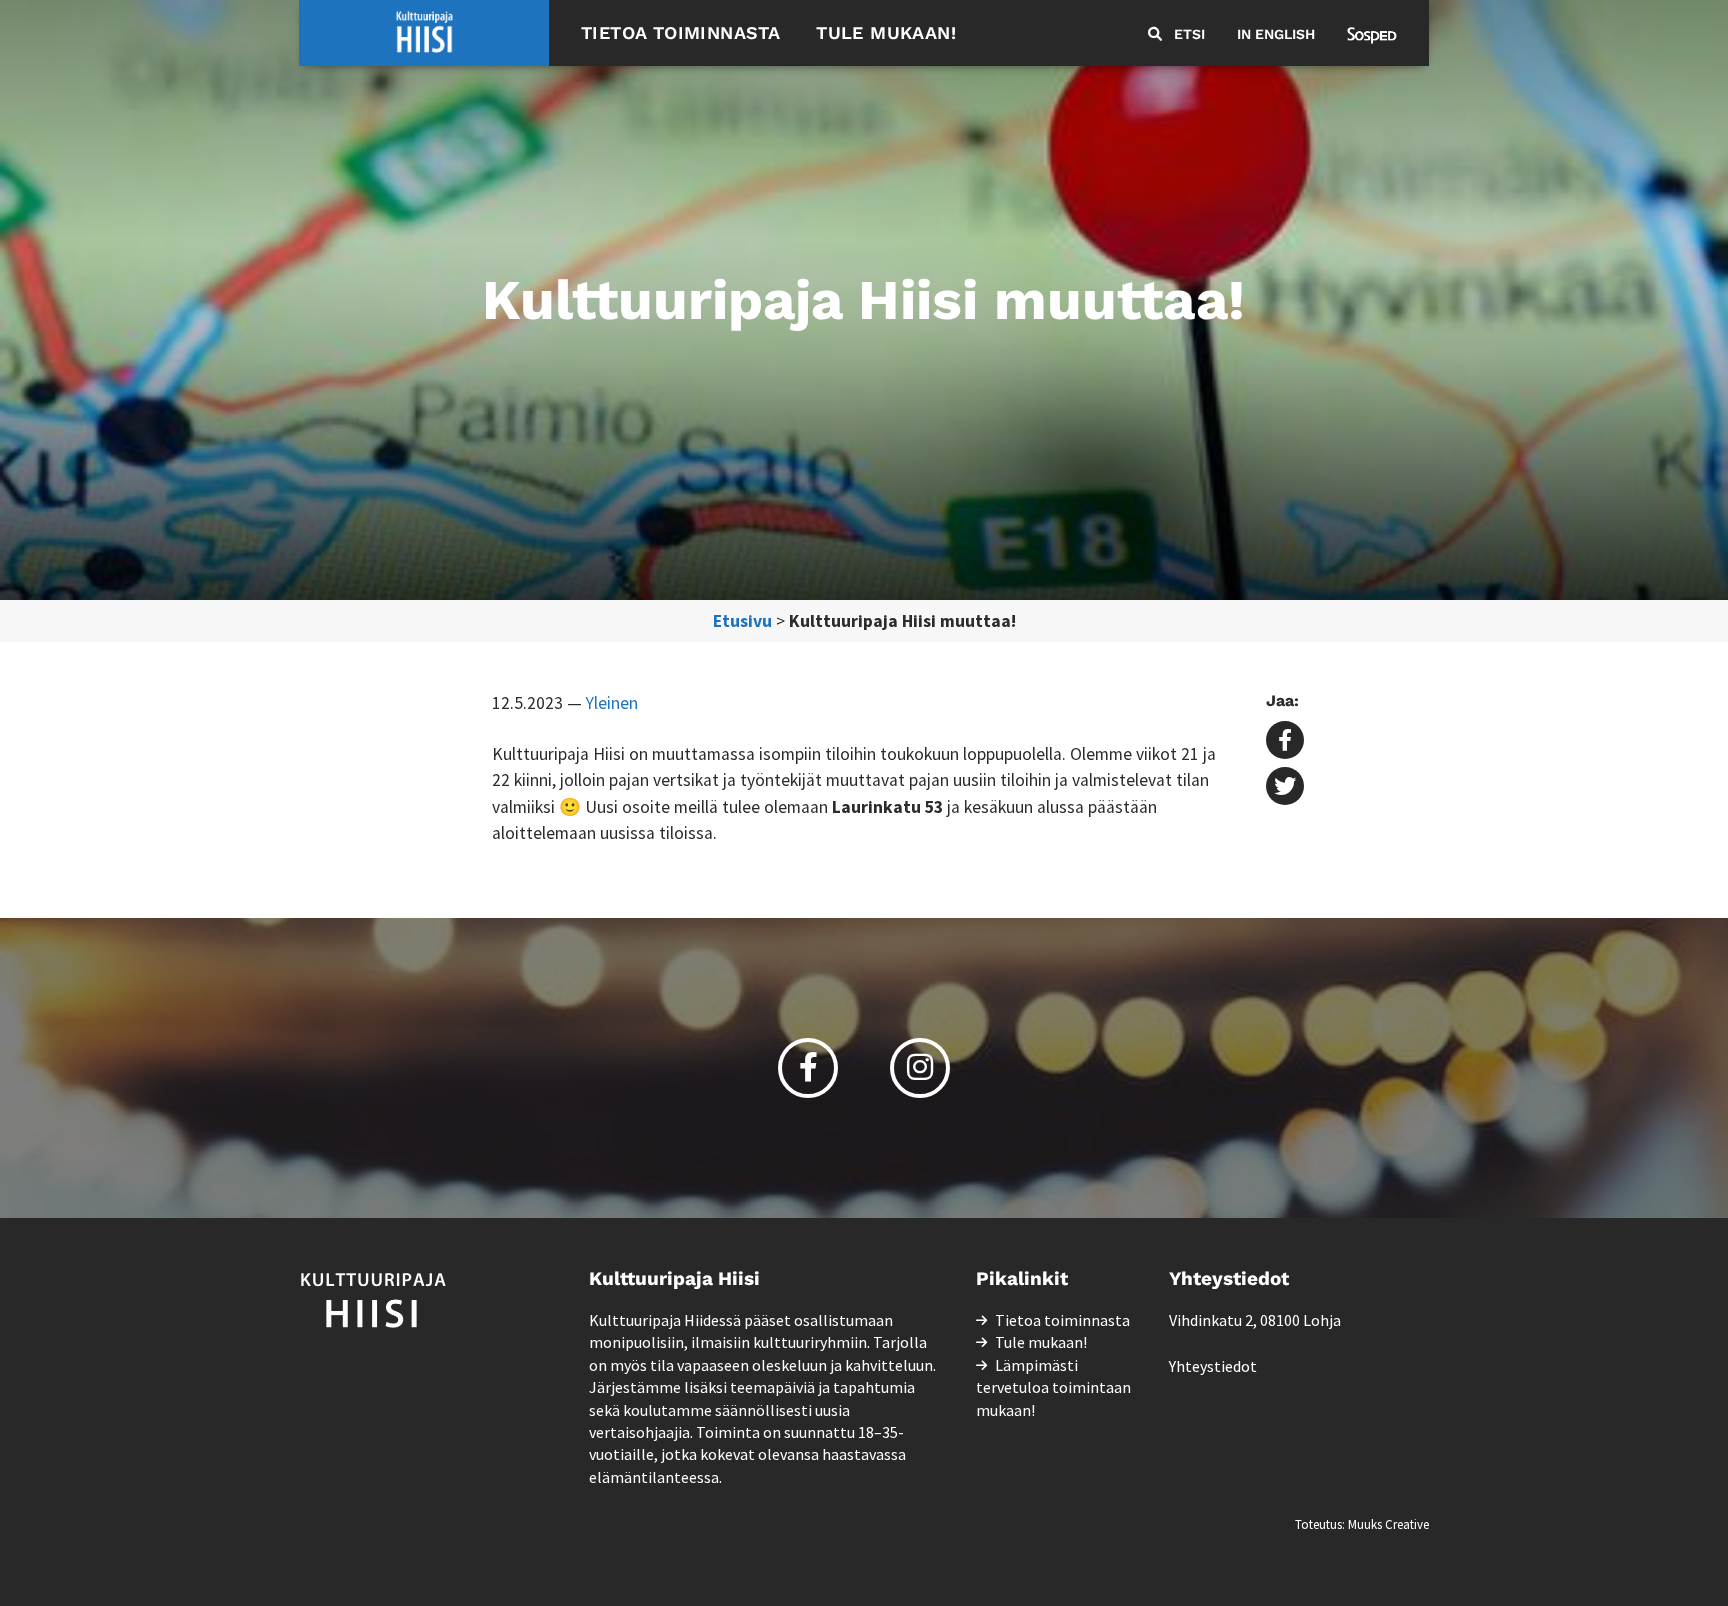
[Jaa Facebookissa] (1285, 742)
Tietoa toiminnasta (680, 32)
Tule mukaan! (886, 32)
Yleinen (612, 703)
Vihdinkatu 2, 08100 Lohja (1255, 1320)
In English (1276, 34)
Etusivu (742, 621)
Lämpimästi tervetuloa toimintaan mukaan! (1053, 1387)
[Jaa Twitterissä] (1285, 788)
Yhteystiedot (1213, 1366)
